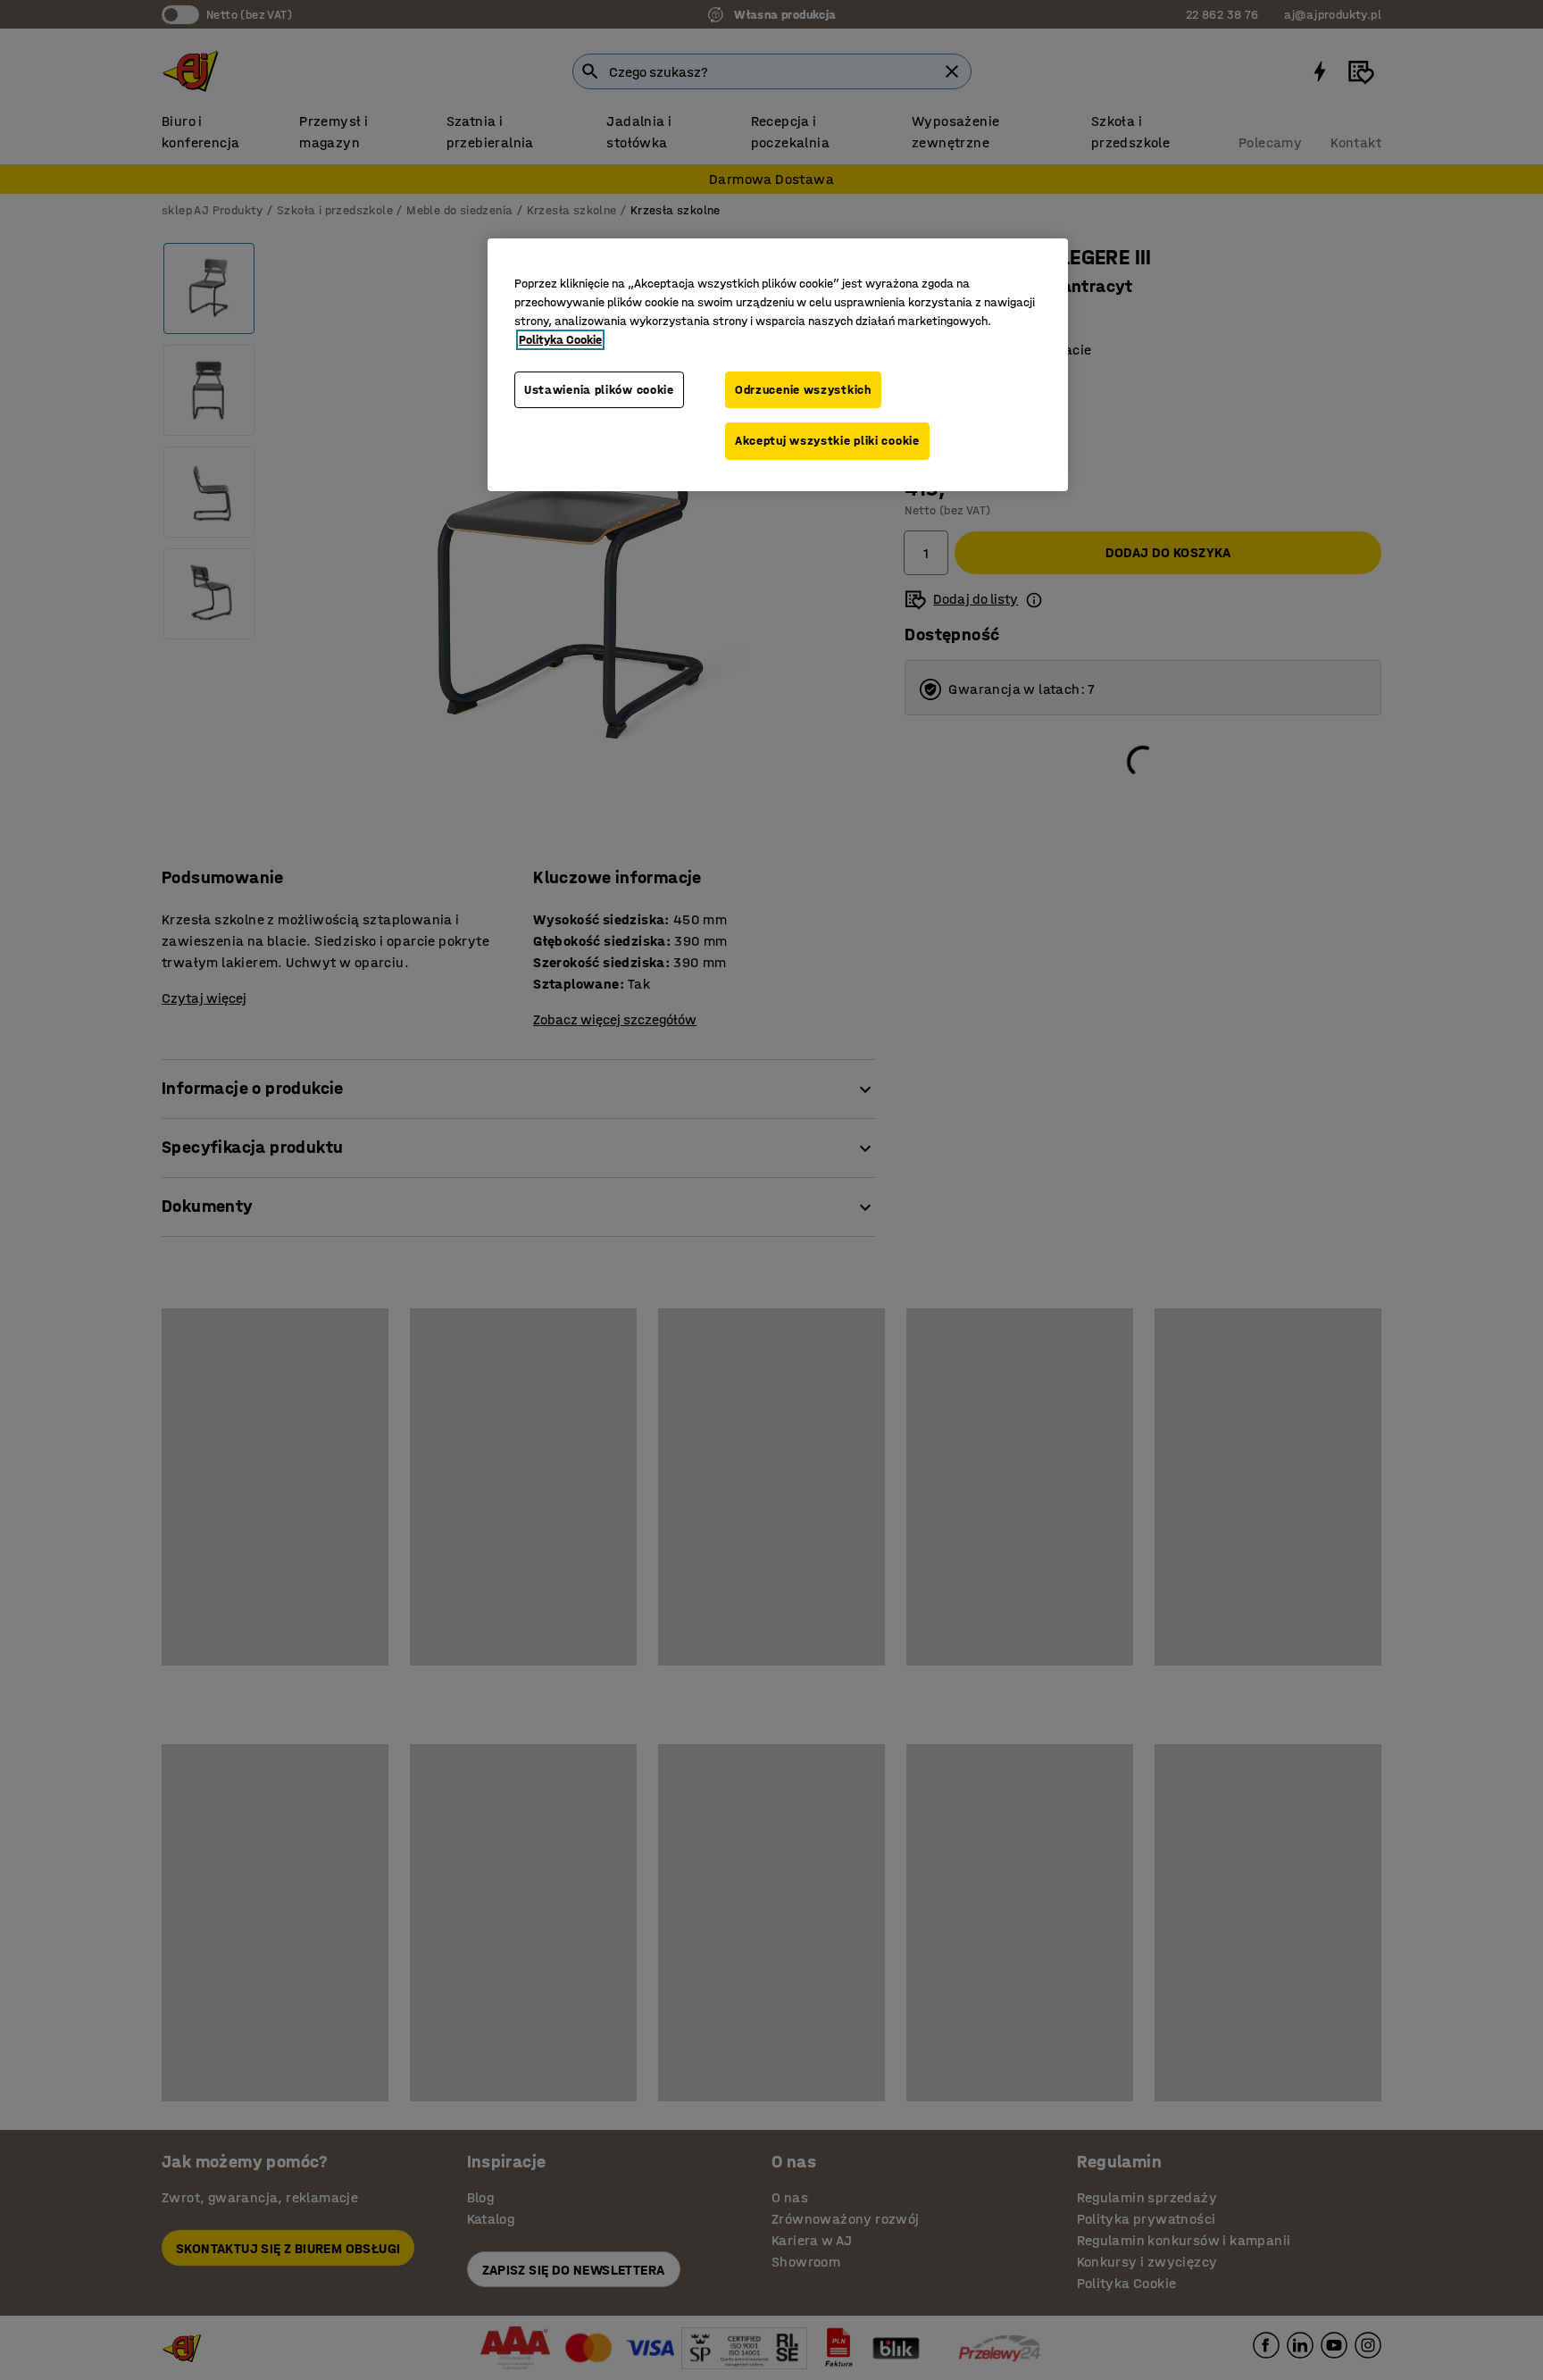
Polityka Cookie (560, 340)
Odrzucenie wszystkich (803, 390)
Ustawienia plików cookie (599, 390)
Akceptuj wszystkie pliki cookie (827, 441)
